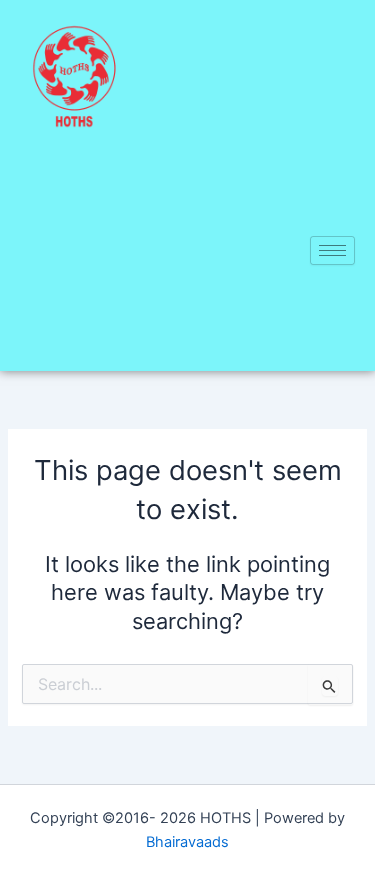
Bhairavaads (187, 842)
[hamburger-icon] (332, 250)
